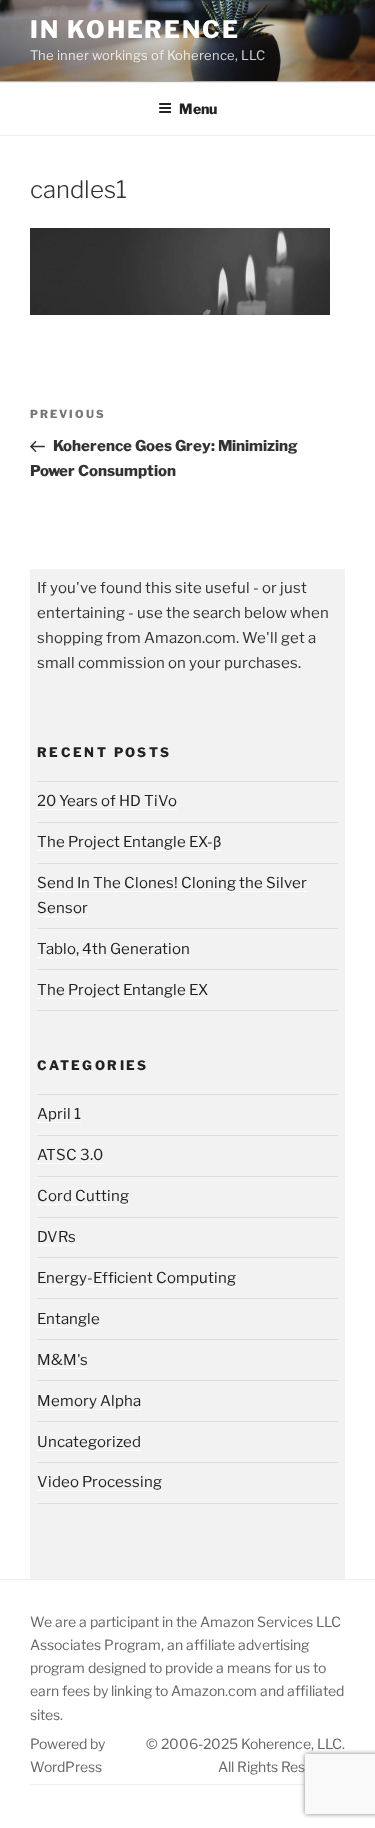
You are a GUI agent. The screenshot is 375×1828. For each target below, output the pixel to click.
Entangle (68, 1319)
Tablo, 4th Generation (113, 949)
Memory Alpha (89, 1401)
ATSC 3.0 (70, 1155)
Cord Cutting (83, 1196)
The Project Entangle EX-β (129, 842)
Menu (198, 108)
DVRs (56, 1237)
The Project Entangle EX (122, 990)
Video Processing (99, 1482)
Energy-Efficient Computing (136, 1278)
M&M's (62, 1360)
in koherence (135, 29)
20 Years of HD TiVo (107, 801)
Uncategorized (89, 1442)
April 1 (59, 1114)
